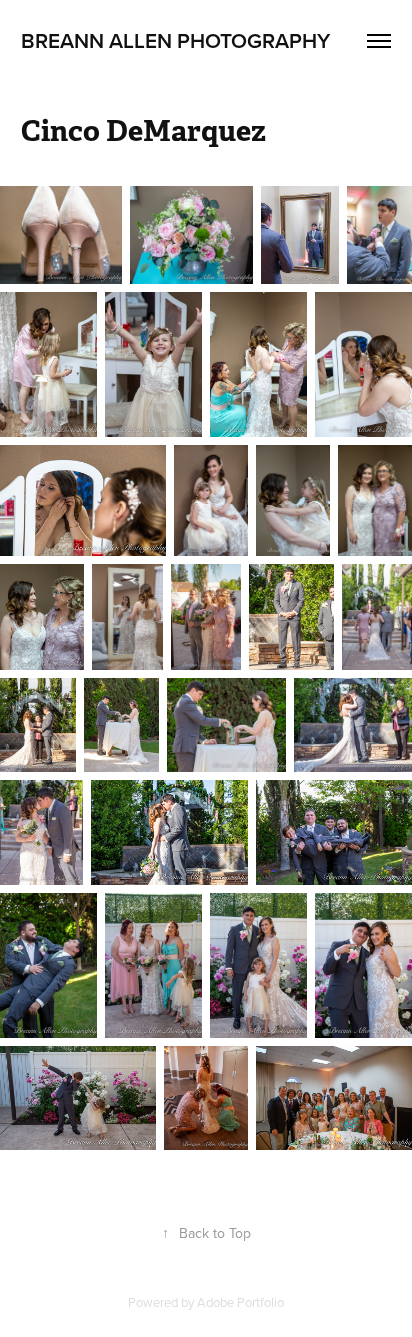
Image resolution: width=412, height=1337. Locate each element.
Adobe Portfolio (240, 1302)
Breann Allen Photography (175, 40)
